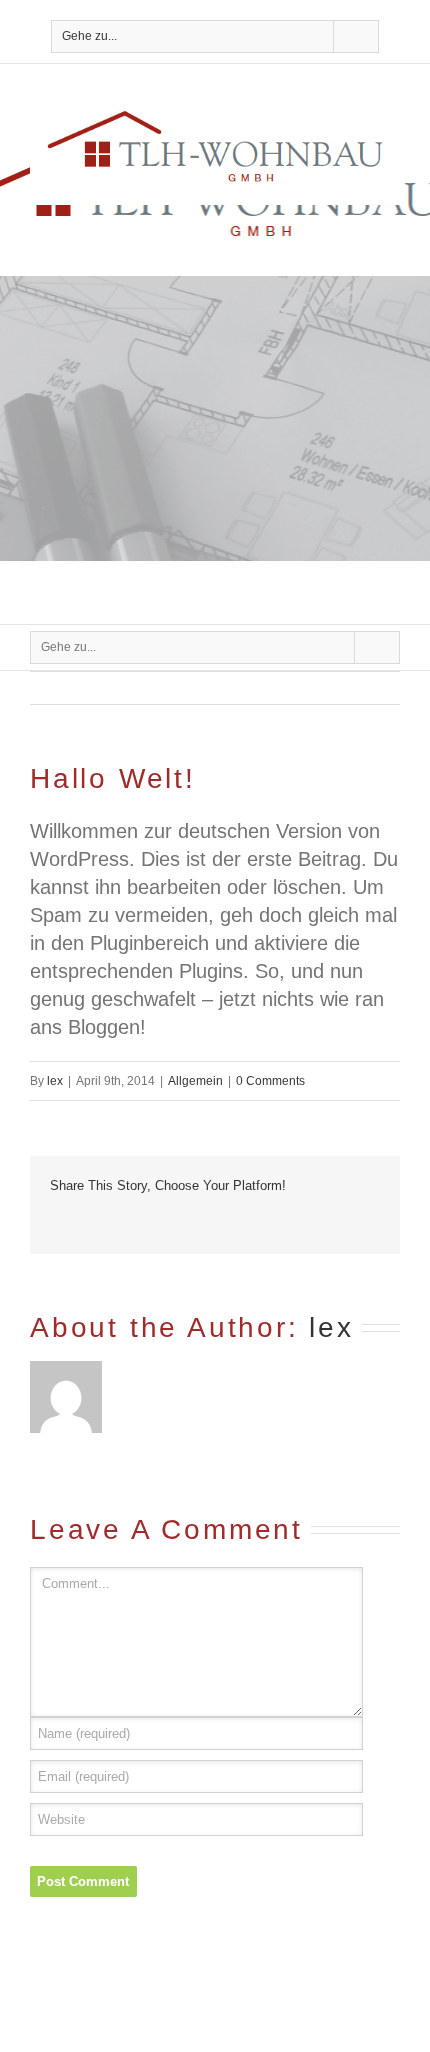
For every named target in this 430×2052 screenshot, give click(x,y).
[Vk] (280, 1222)
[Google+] (184, 1222)
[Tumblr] (152, 1222)
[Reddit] (248, 1222)
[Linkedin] (216, 1222)
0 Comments (270, 1081)
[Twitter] (88, 1222)
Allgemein (195, 1081)
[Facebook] (56, 1222)
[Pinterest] (120, 1222)
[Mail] (312, 1222)
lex (55, 1081)
